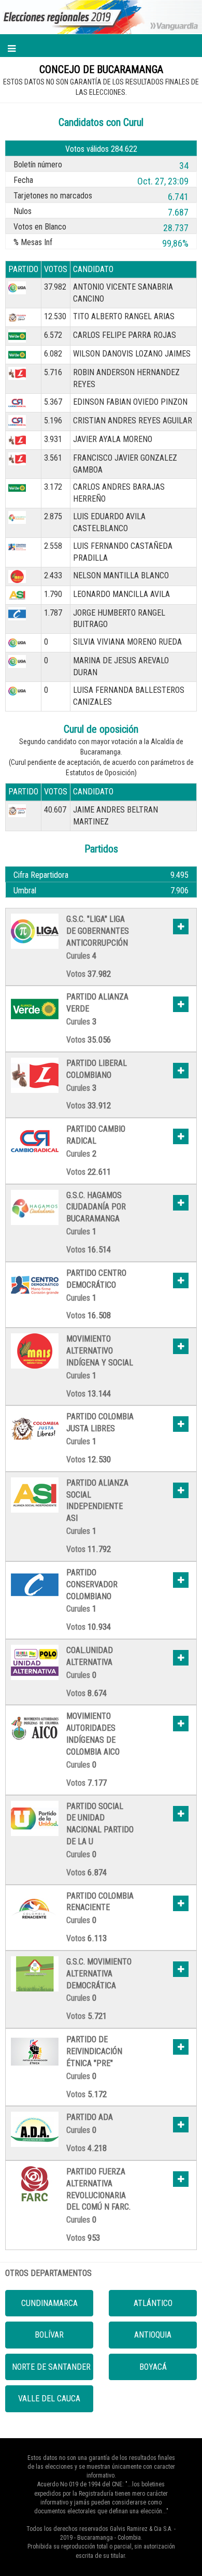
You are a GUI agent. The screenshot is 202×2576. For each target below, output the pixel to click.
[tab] (101, 949)
